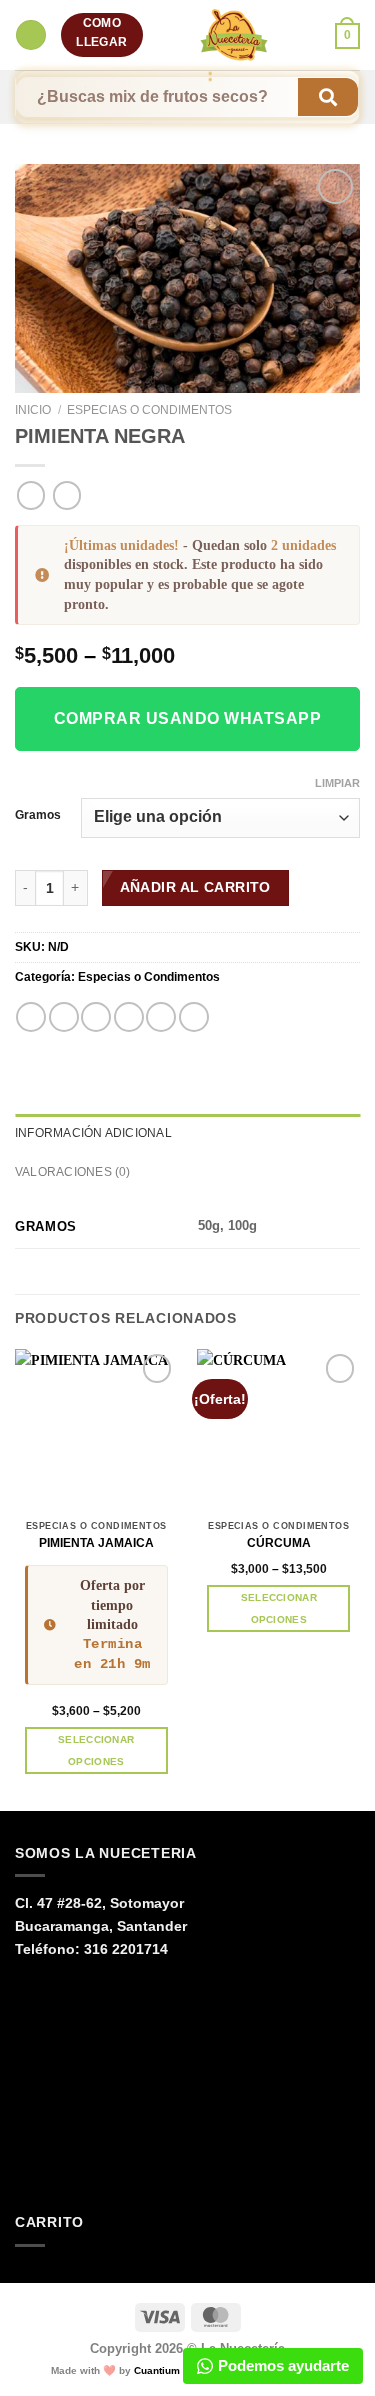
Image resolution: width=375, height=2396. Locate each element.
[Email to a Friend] (129, 1017)
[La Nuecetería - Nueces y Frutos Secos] (234, 35)
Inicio (33, 410)
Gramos (38, 815)
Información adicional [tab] (93, 1133)
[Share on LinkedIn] (194, 1017)
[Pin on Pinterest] (161, 1017)
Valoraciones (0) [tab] (73, 1172)
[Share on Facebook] (64, 1017)
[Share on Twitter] (96, 1017)
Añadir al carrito (195, 887)
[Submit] (328, 97)
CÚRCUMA (279, 1543)
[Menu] (30, 35)
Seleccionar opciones (96, 1750)
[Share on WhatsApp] (31, 1017)
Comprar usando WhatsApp (187, 718)
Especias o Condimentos (149, 410)
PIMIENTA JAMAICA (96, 1543)
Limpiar (337, 783)
